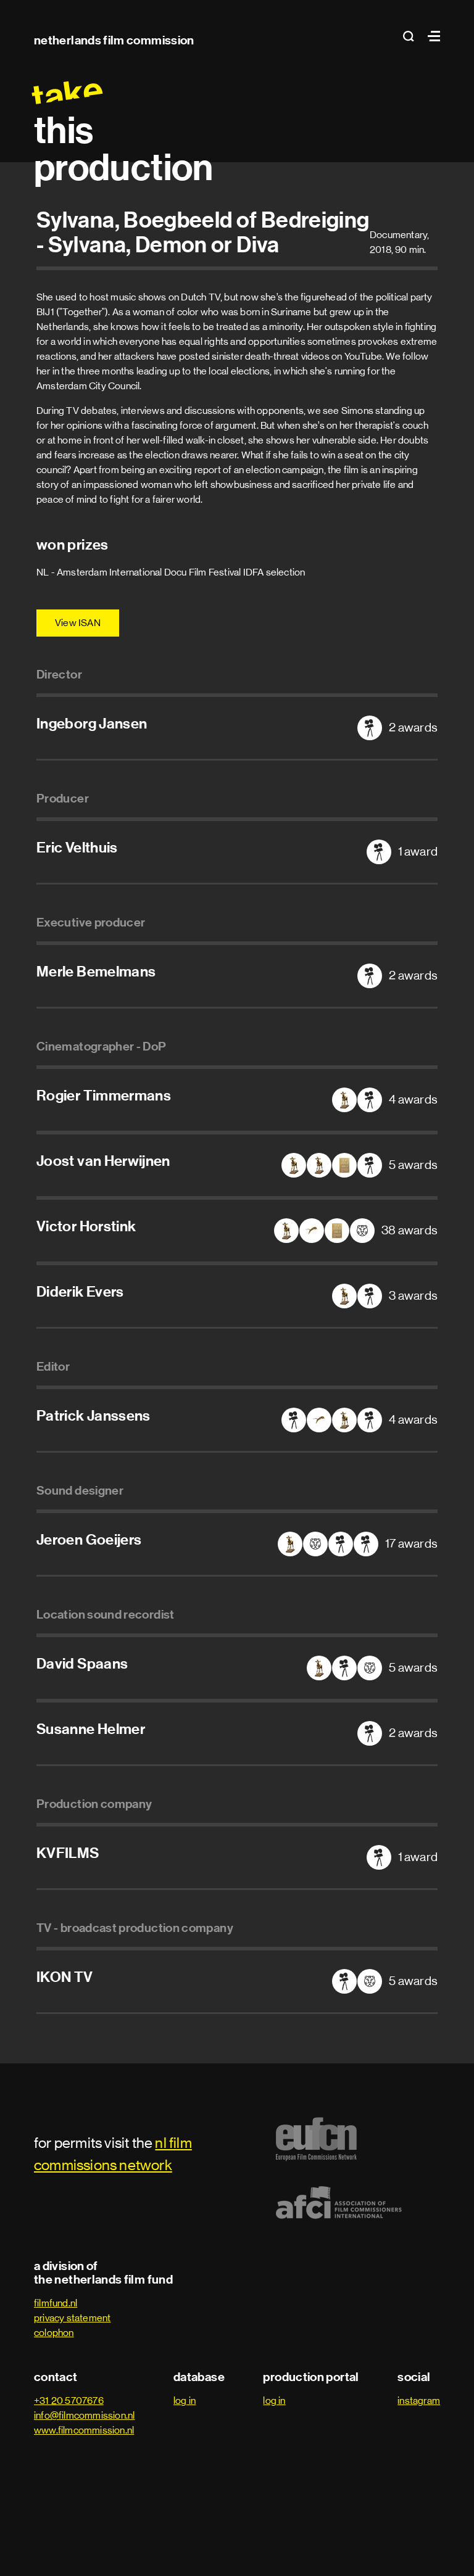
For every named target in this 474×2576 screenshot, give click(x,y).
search (412, 36)
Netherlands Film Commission (114, 40)
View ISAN (78, 623)
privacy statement (72, 2318)
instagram (419, 2401)
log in (185, 2401)
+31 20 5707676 (69, 2401)
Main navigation (431, 36)
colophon (54, 2333)
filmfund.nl (56, 2303)
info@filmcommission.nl (84, 2415)
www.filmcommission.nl (84, 2430)
